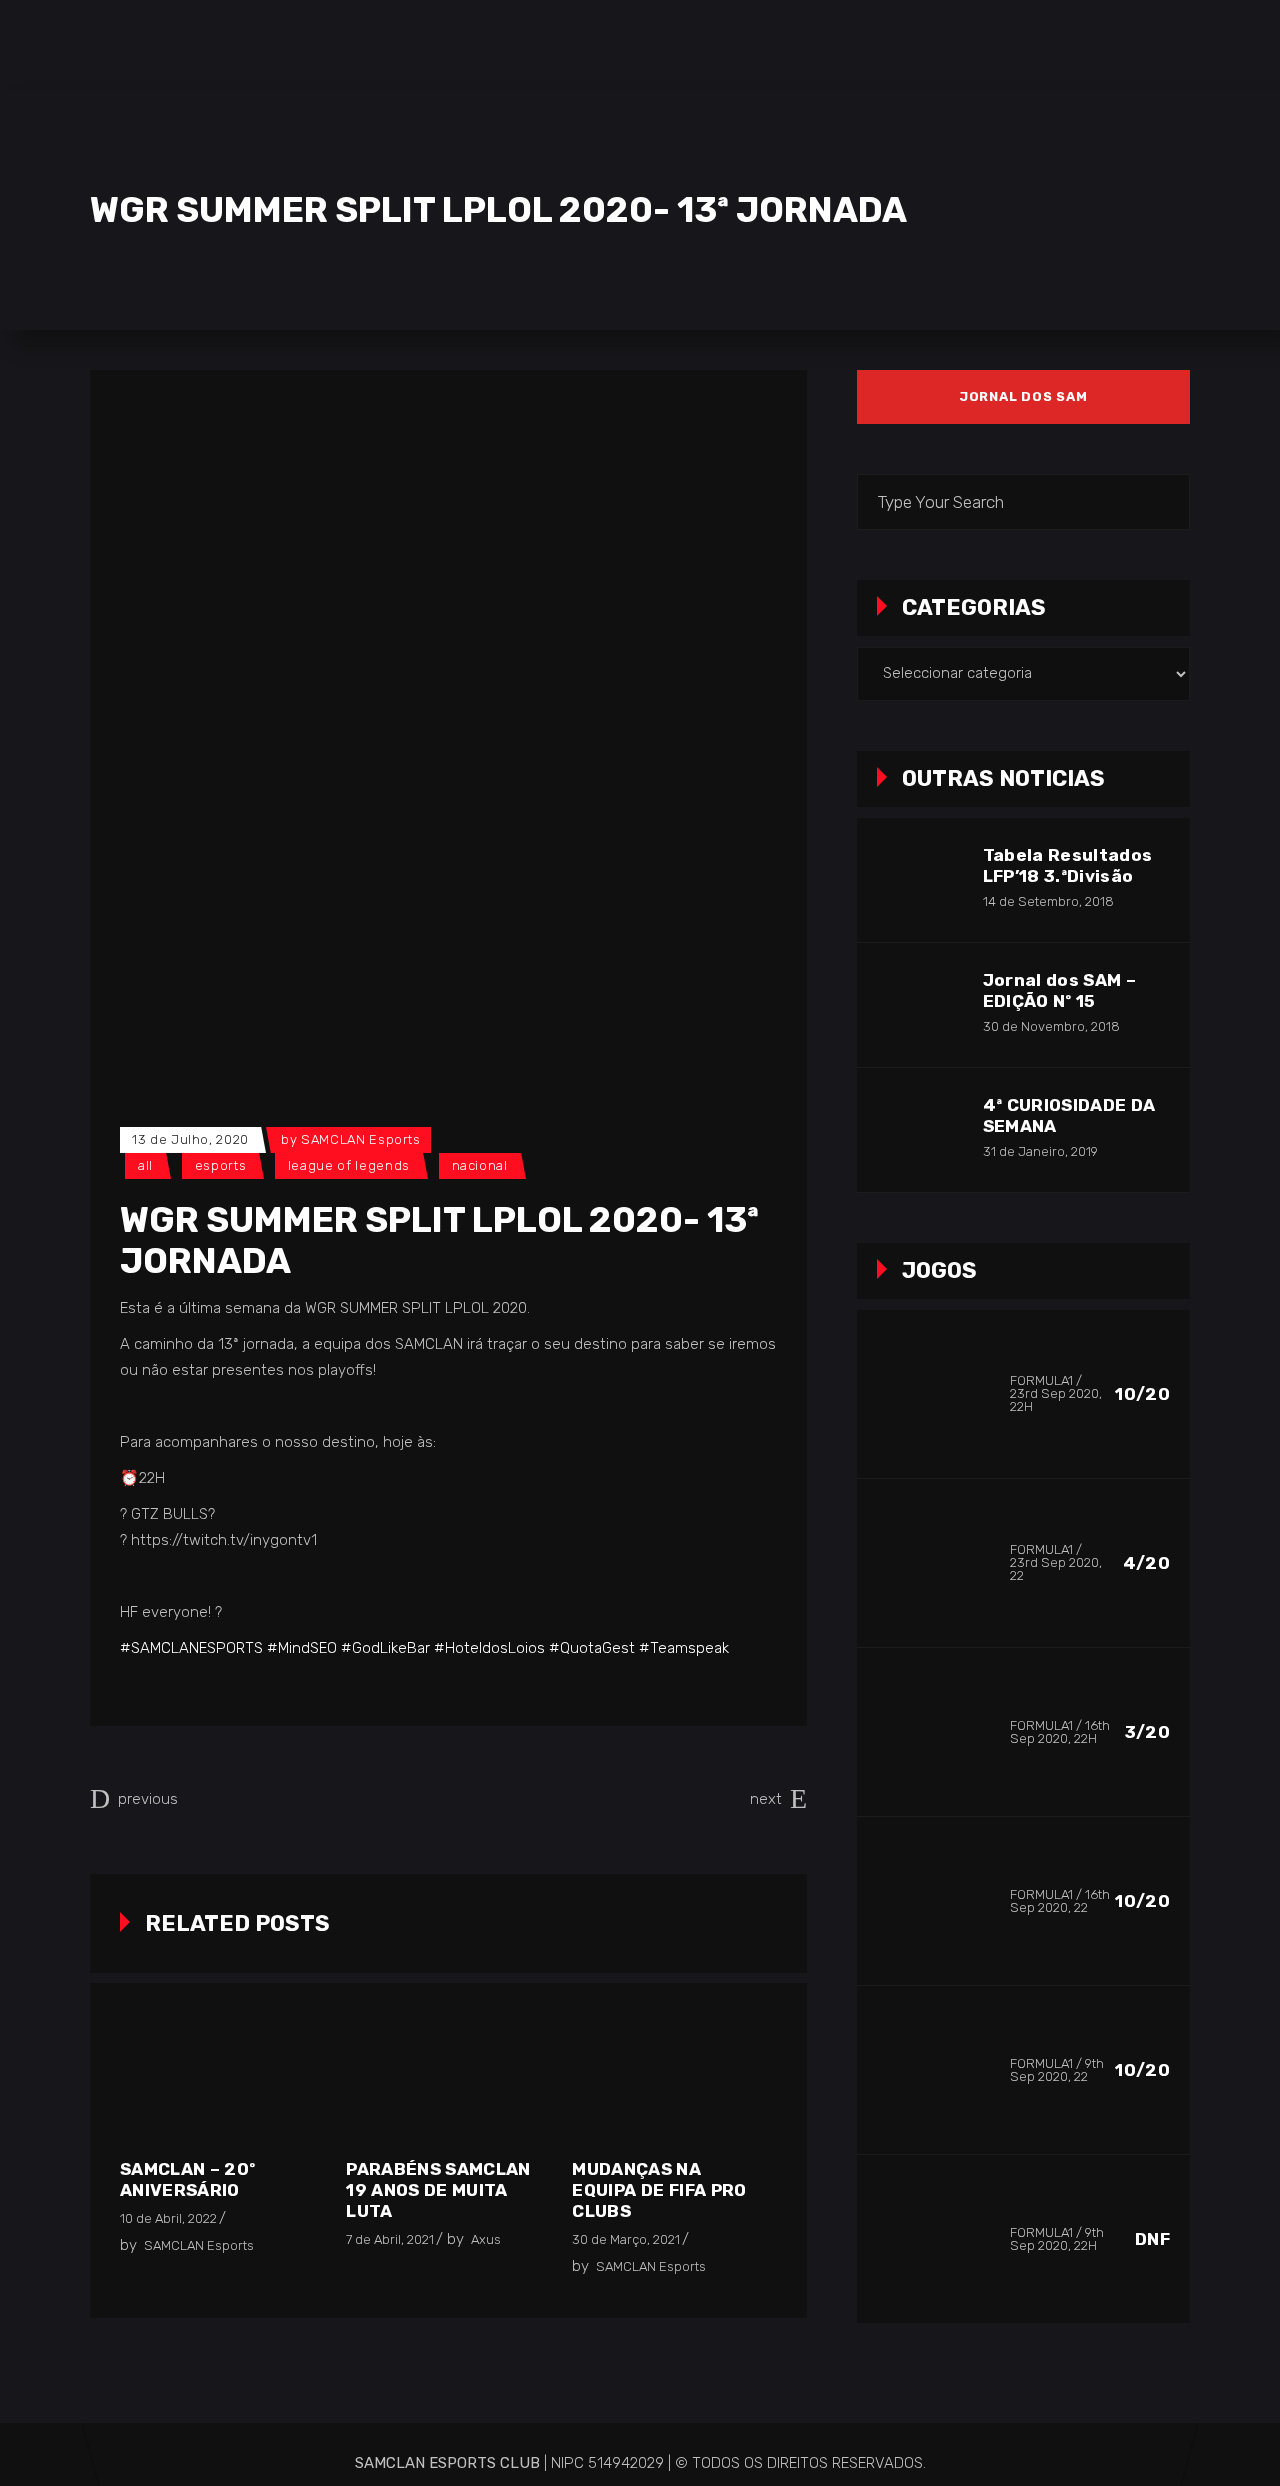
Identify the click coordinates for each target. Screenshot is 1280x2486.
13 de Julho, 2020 (190, 1139)
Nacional (480, 1165)
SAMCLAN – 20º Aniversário (187, 2179)
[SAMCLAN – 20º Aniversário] (218, 2084)
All (145, 1165)
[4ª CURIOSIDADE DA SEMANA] (919, 1130)
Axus (486, 2239)
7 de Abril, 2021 (390, 2239)
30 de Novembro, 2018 (1051, 1026)
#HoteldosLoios (489, 1648)
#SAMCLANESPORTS (191, 1648)
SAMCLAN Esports (361, 1139)
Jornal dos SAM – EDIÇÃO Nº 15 (1059, 990)
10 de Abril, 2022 (168, 2218)
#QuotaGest (592, 1648)
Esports (221, 1165)
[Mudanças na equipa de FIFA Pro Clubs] (670, 2084)
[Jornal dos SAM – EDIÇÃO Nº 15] (919, 1005)
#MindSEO (302, 1648)
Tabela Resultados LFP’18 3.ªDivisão (1068, 865)
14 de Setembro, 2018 (1048, 901)
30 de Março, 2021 (626, 2239)
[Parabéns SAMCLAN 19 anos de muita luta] (444, 2084)
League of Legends (349, 1165)
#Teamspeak (684, 1648)
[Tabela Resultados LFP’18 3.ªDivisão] (919, 880)
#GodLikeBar (385, 1648)
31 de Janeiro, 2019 (1040, 1151)
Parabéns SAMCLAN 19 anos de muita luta (438, 2190)
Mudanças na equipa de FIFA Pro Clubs (659, 2190)
